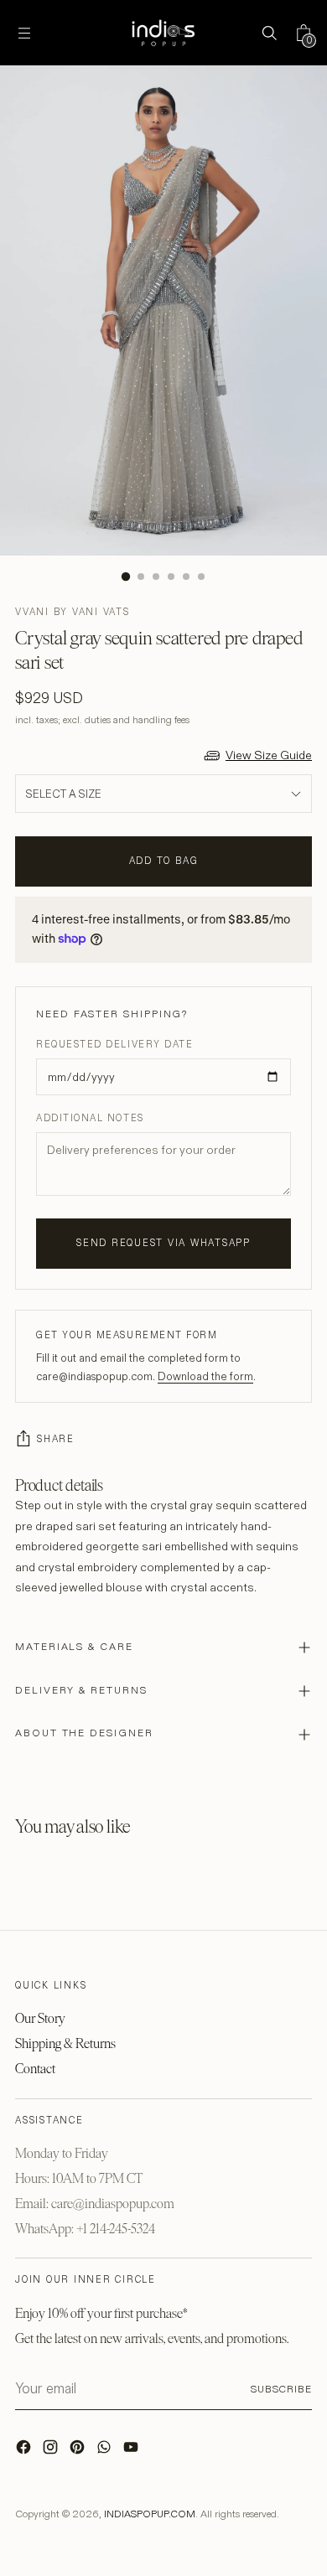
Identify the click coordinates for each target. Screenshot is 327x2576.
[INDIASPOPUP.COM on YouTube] (132, 2451)
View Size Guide (269, 755)
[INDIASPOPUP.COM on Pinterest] (79, 2451)
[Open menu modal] (24, 33)
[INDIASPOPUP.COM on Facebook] (25, 2451)
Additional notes (90, 1118)
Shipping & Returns (65, 2043)
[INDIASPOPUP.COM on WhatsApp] (106, 2451)
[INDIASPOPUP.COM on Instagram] (52, 2451)
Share (56, 1439)
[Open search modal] (269, 33)
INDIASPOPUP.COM (150, 2514)
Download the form (205, 1376)
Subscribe (281, 2389)
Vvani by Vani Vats (73, 612)
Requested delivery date (114, 1044)
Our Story (40, 2018)
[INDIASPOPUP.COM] (163, 33)
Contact (35, 2069)
